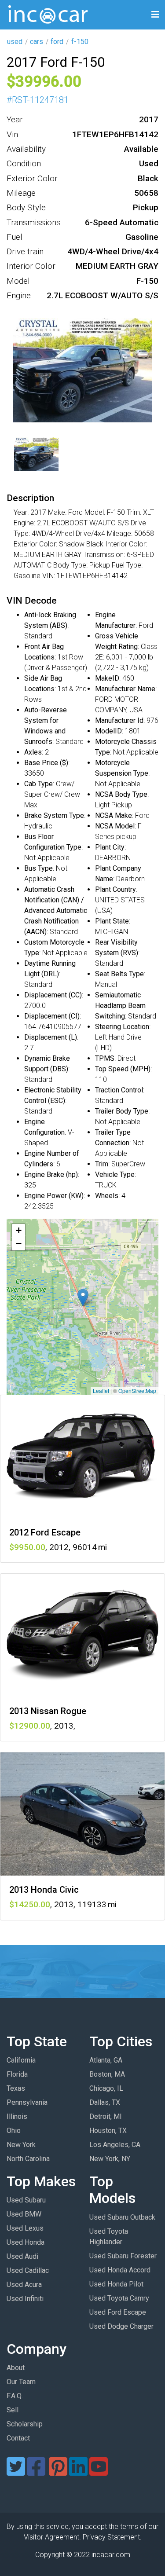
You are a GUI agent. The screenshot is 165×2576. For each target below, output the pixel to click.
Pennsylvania (27, 2102)
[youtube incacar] (99, 2472)
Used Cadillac (28, 2270)
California (21, 2060)
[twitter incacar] (16, 2472)
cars (37, 42)
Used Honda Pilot (116, 2284)
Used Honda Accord (120, 2270)
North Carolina (28, 2159)
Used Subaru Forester (123, 2256)
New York (21, 2145)
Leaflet (101, 1391)
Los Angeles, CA (115, 2145)
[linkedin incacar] (78, 2472)
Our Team (21, 2382)
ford (57, 42)
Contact (18, 2438)
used (15, 42)
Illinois (17, 2116)
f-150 (80, 42)
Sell (13, 2410)
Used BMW (24, 2214)
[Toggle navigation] (155, 15)
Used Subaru (26, 2200)
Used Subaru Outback (122, 2217)
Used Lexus (25, 2228)
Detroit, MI (106, 2116)
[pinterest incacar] (58, 2472)
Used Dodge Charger (121, 2326)
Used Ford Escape (118, 2312)
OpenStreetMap (137, 1391)
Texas (16, 2088)
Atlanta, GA (106, 2060)
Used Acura (24, 2285)
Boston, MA (107, 2074)
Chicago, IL (106, 2088)
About (16, 2368)
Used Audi (22, 2256)
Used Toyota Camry (119, 2298)
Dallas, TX (105, 2102)
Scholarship (25, 2424)
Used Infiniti (25, 2299)
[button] (83, 1298)
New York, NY (110, 2159)
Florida (17, 2074)
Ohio (14, 2131)
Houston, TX (108, 2131)
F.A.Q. (15, 2396)
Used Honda (26, 2242)
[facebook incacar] (36, 2472)
